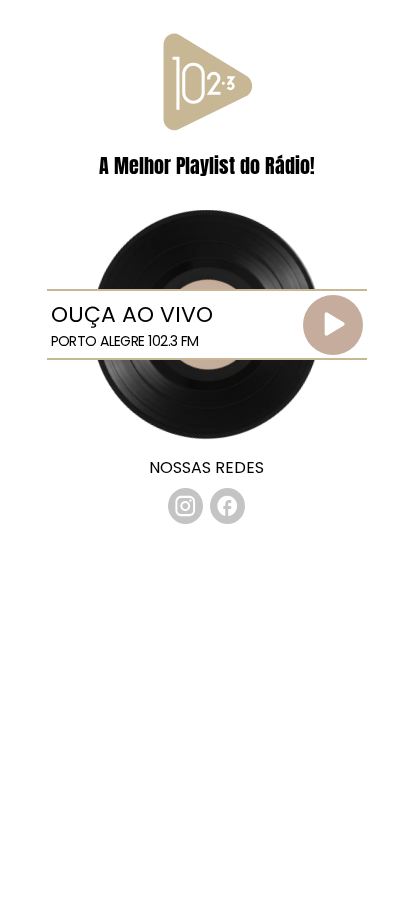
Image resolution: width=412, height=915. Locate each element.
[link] (186, 506)
